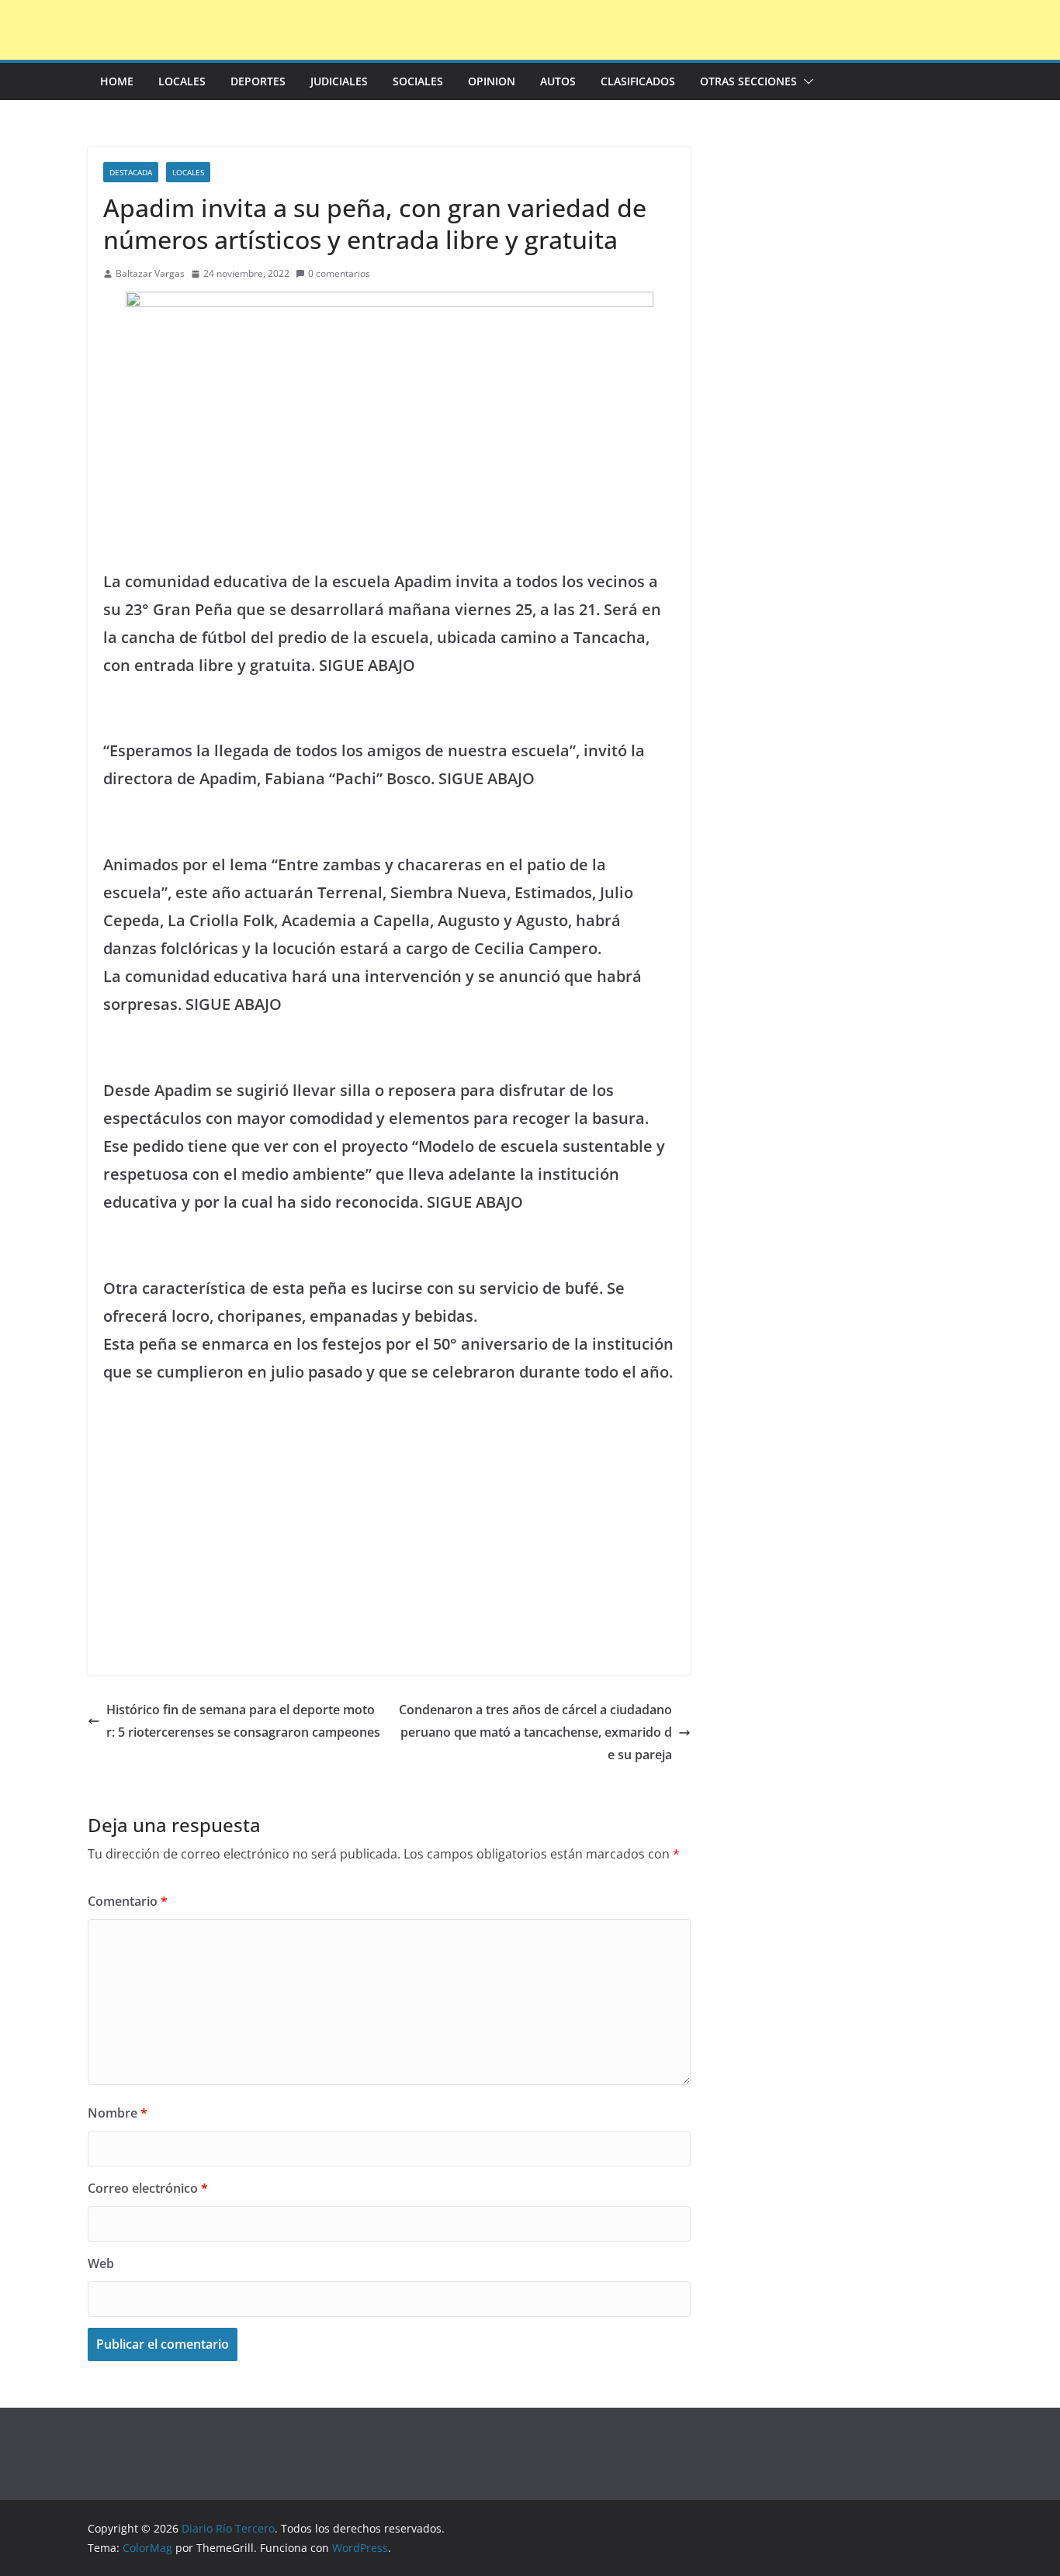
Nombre (118, 2113)
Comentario (128, 1901)
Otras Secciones (748, 81)
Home (117, 81)
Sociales (418, 81)
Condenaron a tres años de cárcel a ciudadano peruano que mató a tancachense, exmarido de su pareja (535, 1732)
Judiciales (339, 81)
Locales (182, 81)
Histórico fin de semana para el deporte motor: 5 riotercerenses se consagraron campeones (243, 1721)
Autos (558, 81)
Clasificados (638, 81)
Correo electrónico (148, 2188)
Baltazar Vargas (150, 273)
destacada (131, 172)
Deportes (258, 81)
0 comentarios (339, 273)
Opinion (492, 81)
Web (101, 2263)
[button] (805, 81)
